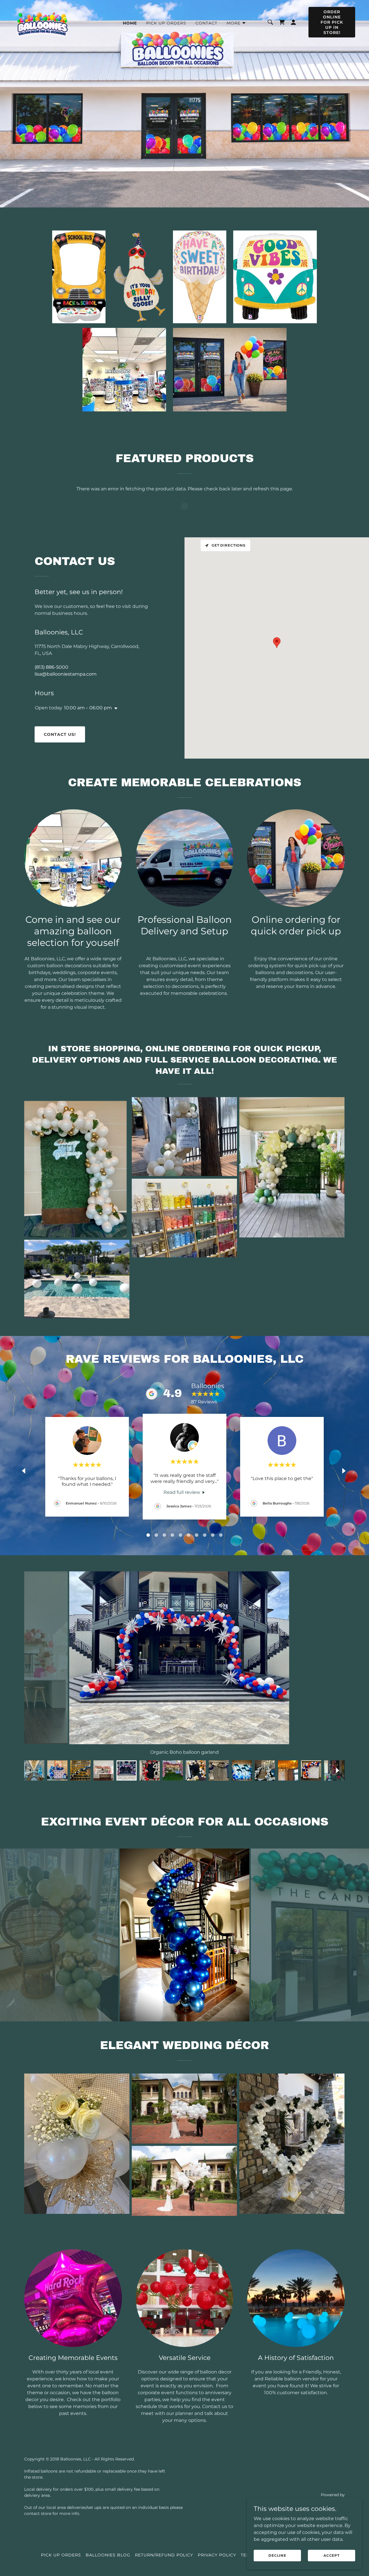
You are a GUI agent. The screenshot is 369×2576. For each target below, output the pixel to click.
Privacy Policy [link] (217, 2555)
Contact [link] (206, 23)
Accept (332, 2555)
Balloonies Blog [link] (108, 2555)
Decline (277, 2555)
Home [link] (130, 23)
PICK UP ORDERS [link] (166, 23)
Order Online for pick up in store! (332, 22)
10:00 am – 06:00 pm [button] (88, 708)
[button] (236, 23)
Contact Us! (60, 734)
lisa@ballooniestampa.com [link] (66, 674)
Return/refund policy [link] (164, 2555)
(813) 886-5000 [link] (51, 667)
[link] (43, 22)
